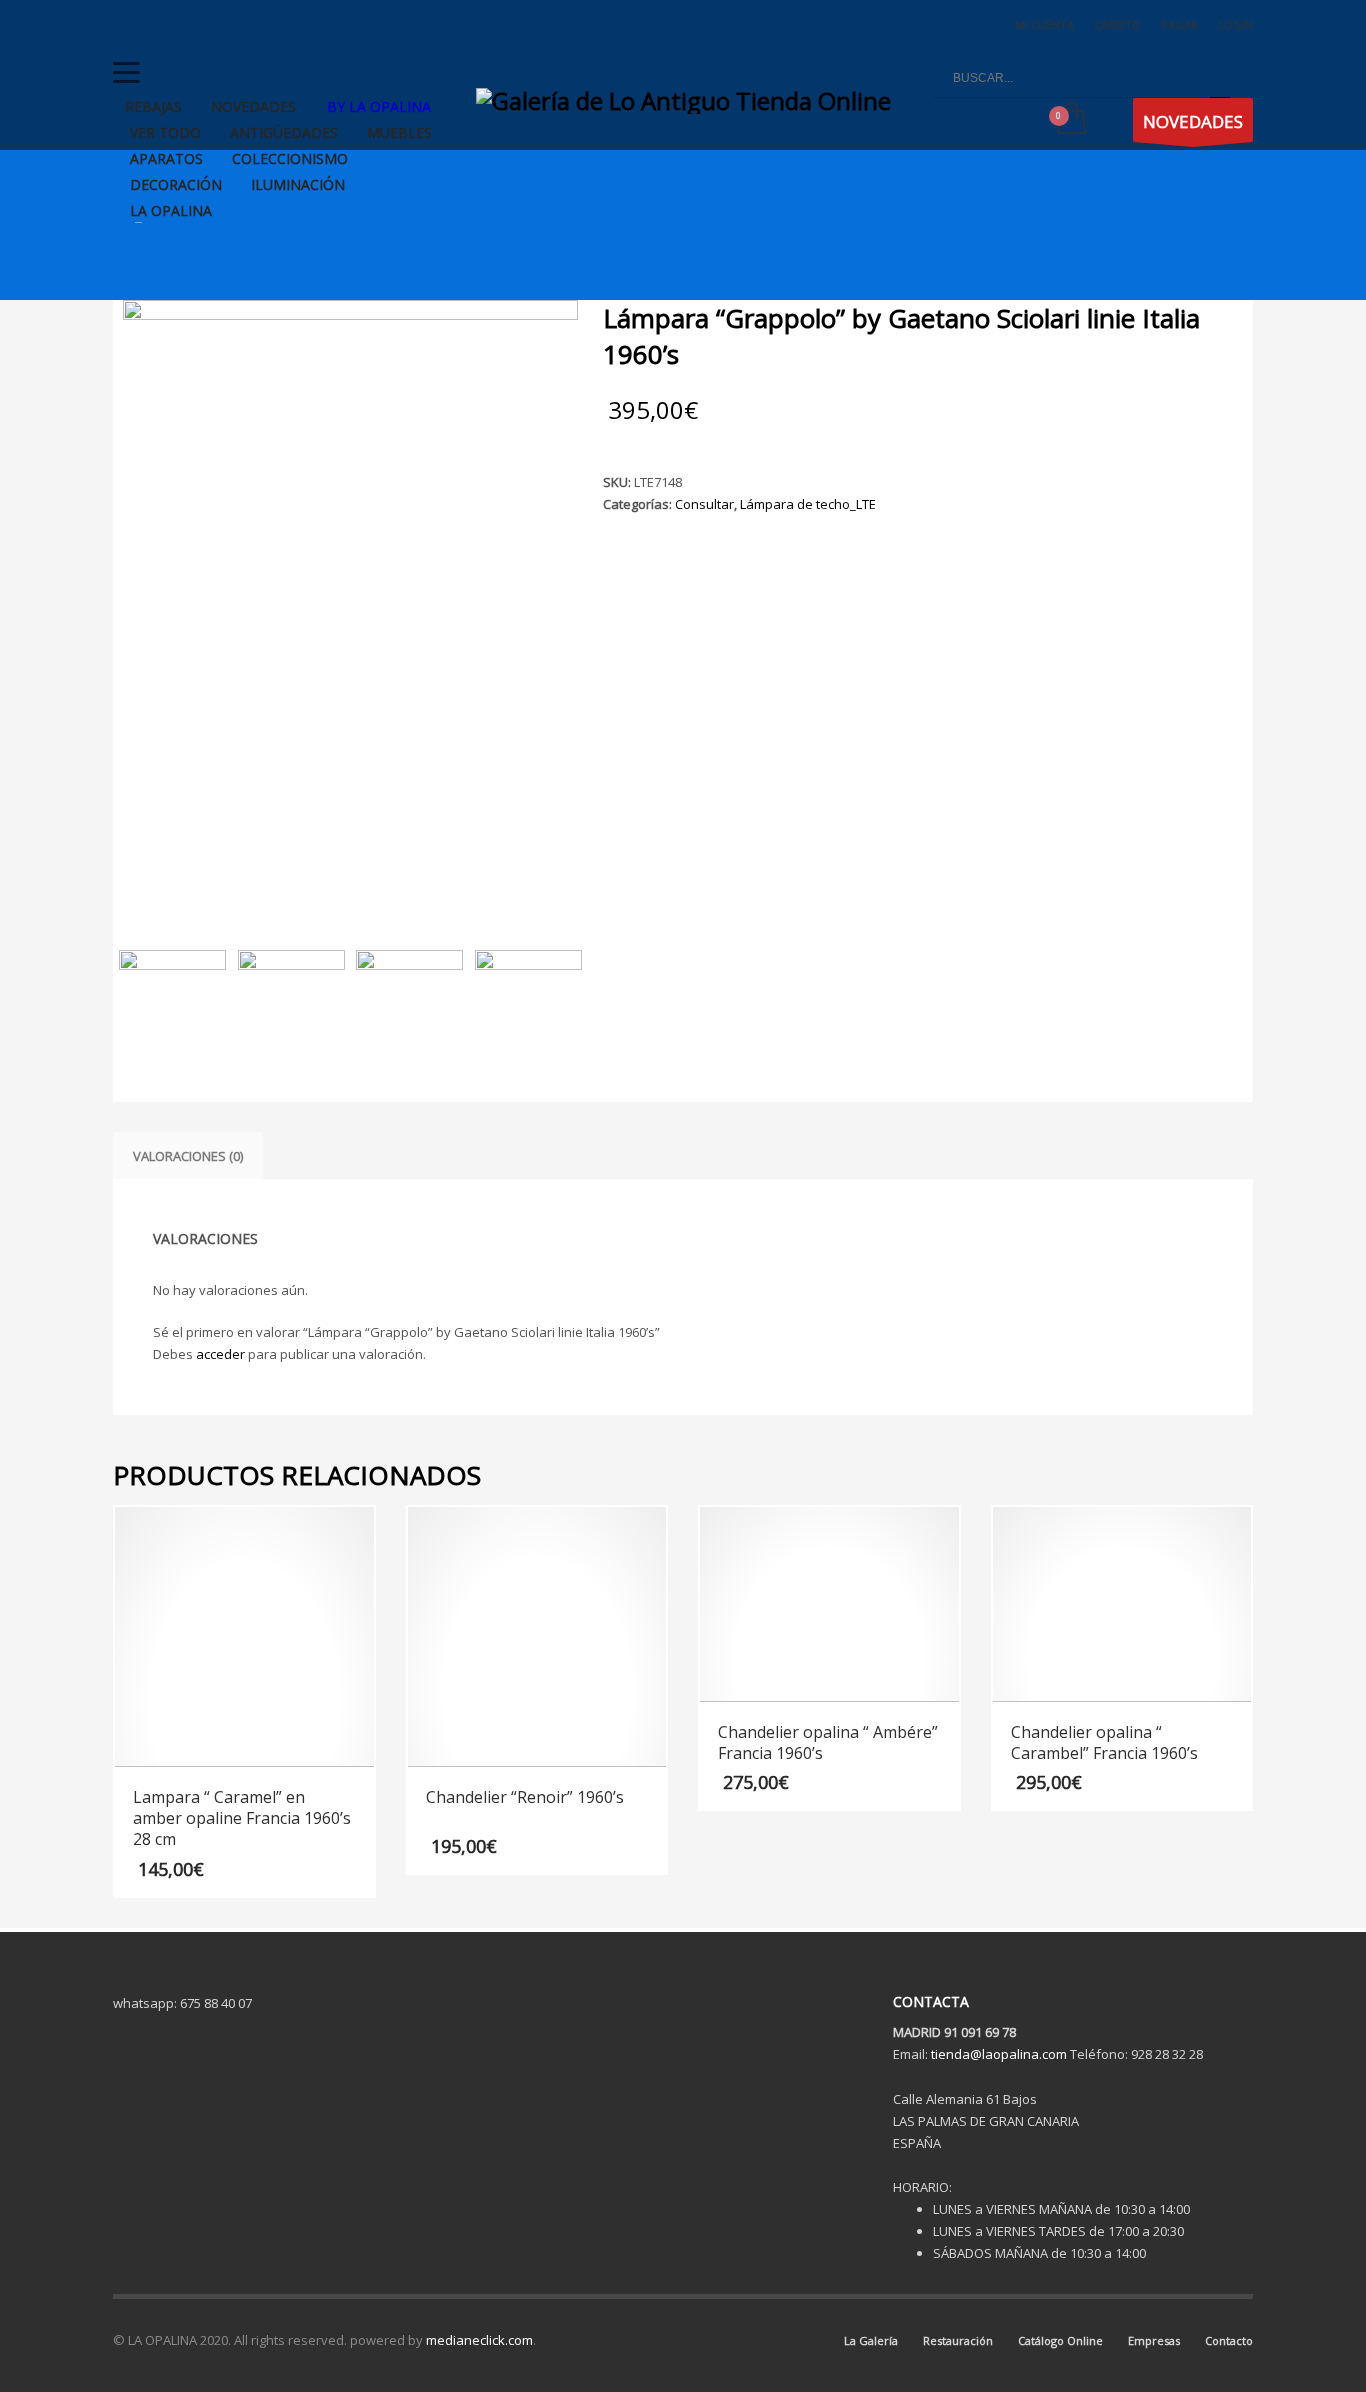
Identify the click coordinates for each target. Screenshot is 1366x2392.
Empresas (1154, 2340)
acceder (220, 1354)
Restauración (958, 2340)
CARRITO (1117, 24)
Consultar (704, 504)
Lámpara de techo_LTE (808, 504)
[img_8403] (350, 603)
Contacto (1229, 2340)
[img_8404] (409, 1003)
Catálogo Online (1060, 2340)
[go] (1220, 78)
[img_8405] (291, 1003)
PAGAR (1179, 24)
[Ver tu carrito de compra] (1070, 120)
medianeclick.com (479, 2340)
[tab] (188, 1156)
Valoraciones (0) (188, 1156)
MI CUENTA (1044, 24)
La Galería (871, 2340)
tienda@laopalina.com (999, 2054)
